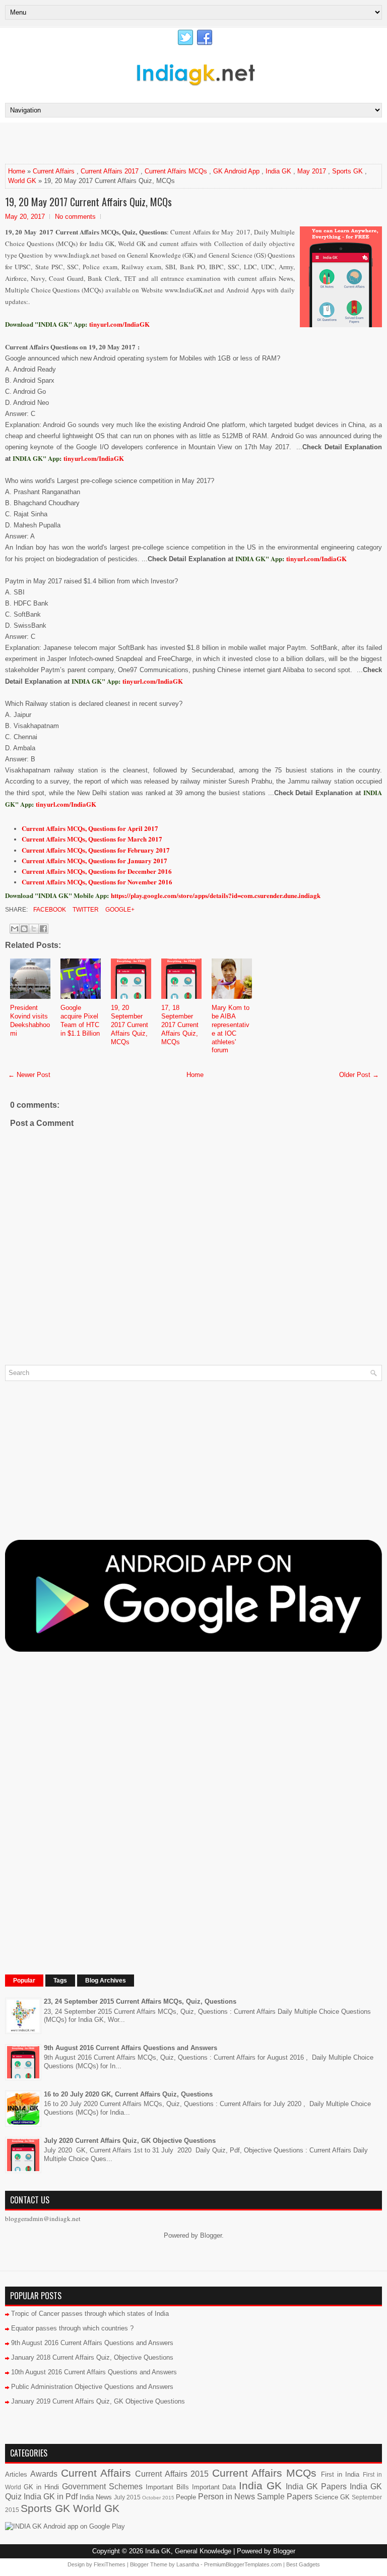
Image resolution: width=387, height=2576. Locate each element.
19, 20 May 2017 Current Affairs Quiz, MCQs (88, 202)
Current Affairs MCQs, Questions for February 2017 (96, 850)
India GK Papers (316, 2487)
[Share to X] (34, 929)
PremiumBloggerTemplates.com (243, 2564)
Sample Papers (285, 2497)
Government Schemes (102, 2487)
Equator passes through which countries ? (72, 2328)
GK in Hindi (41, 2487)
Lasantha (188, 2564)
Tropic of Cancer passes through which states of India (90, 2314)
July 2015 (127, 2497)
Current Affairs (54, 171)
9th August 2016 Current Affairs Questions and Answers (131, 2048)
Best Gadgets (303, 2564)
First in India (340, 2474)
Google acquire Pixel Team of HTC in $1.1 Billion (80, 1021)
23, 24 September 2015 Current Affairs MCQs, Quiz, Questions (140, 2001)
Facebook (49, 910)
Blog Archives (106, 1981)
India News (96, 2497)
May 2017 (312, 171)
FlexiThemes (110, 2564)
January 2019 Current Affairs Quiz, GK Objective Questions (98, 2401)
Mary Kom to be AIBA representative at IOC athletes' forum (231, 1029)
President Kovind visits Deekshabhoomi (30, 1021)
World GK (22, 181)
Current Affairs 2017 (110, 171)
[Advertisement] (123, 143)
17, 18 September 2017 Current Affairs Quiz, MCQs (180, 1025)
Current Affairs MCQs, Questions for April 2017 (90, 828)
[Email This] (15, 929)
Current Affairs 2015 (172, 2474)
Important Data (214, 2487)
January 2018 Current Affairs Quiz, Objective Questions (92, 2357)
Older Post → (359, 1075)
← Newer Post (29, 1075)
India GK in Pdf (51, 2497)
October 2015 (158, 2498)
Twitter (85, 910)
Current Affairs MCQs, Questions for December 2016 (97, 871)
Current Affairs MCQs (176, 171)
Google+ (119, 910)
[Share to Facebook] (43, 929)
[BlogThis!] (24, 929)
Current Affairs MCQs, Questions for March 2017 (92, 839)
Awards (44, 2474)
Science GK (332, 2497)
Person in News (227, 2497)
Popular (24, 1981)
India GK (278, 171)
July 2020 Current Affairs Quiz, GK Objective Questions (130, 2141)
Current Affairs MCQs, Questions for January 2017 (94, 860)
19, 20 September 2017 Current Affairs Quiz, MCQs (130, 1025)
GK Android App (236, 171)
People (186, 2497)
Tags (60, 1981)
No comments (75, 217)
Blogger (211, 2235)
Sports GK (347, 171)
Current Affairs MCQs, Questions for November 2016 (97, 882)
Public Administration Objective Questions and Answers (92, 2387)
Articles (16, 2474)
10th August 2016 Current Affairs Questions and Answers (94, 2372)
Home (17, 171)
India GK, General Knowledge (188, 2551)
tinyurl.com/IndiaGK (94, 458)
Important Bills (167, 2487)
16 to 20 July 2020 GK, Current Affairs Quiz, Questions (128, 2094)
